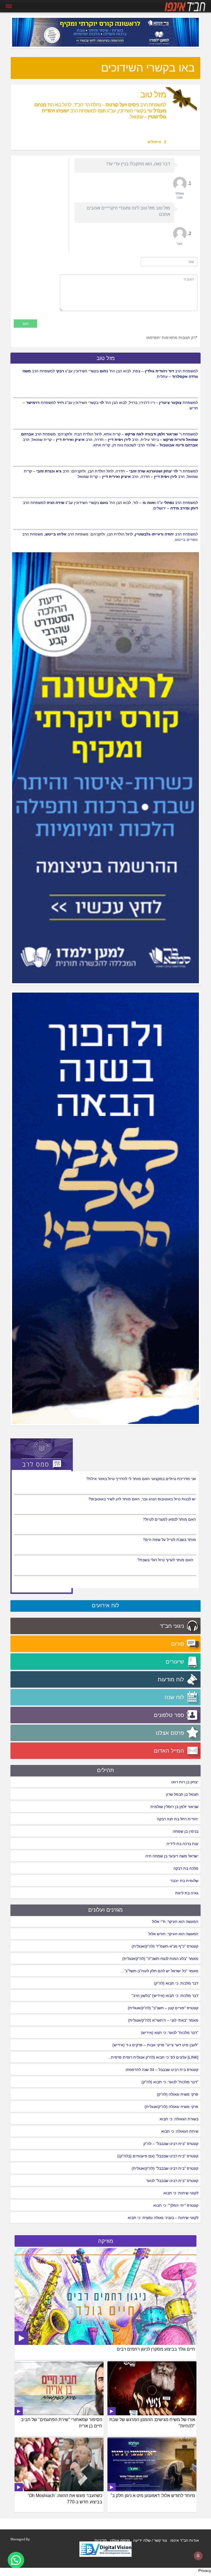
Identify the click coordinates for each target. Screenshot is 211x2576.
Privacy (205, 2571)
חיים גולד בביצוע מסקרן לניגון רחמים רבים (156, 2349)
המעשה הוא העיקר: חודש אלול (173, 1934)
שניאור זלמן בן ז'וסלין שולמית (174, 1807)
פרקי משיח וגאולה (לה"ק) (178, 2094)
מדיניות (101, 2540)
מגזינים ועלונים (105, 1910)
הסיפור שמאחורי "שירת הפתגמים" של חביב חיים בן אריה (62, 2423)
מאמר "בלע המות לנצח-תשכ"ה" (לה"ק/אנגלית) (160, 1959)
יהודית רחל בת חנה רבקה (178, 1819)
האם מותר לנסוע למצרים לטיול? (169, 1540)
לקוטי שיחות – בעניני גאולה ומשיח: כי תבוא (163, 2218)
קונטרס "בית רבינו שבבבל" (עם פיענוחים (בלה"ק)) (158, 2156)
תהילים (105, 1770)
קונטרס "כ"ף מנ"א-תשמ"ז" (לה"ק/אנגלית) (165, 1946)
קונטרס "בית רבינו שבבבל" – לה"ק (171, 2144)
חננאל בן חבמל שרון (182, 1794)
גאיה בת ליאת (187, 1893)
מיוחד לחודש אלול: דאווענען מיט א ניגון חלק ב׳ (153, 2496)
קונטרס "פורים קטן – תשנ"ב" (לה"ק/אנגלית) (163, 2008)
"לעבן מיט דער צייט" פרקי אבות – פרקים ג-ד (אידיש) (155, 2045)
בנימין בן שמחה (186, 1831)
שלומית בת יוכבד (184, 1881)
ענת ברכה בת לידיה (182, 1844)
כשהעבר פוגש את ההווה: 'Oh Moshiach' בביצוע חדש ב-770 (65, 2499)
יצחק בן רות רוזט (185, 1782)
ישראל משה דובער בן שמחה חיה (172, 1856)
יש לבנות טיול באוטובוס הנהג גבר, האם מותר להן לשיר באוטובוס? (142, 1519)
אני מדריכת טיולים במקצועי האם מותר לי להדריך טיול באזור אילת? (141, 1499)
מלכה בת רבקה (186, 1868)
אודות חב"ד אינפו (185, 2540)
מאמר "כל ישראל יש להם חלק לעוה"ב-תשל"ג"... (160, 1971)
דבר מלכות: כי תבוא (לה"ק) (176, 1983)
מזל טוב (106, 358)
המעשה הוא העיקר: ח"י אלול (175, 1922)
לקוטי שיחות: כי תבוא (181, 2193)
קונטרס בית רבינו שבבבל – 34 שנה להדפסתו (162, 2070)
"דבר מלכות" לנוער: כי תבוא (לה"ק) (170, 2082)
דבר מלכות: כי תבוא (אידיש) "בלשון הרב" (165, 1996)
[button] (16, 2560)
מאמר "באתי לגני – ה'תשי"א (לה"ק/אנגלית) (163, 2020)
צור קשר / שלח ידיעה (150, 2540)
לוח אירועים (105, 1605)
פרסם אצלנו (120, 2540)
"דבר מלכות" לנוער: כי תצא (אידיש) (170, 2033)
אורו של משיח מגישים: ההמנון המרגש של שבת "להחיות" (152, 2423)
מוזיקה (106, 2241)
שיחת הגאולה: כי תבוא (180, 2131)
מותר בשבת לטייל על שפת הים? (169, 1560)
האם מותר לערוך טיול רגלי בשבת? (168, 1479)
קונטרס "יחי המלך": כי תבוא (176, 2205)
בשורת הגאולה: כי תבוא (179, 2119)
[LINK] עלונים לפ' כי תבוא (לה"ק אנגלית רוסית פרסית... (153, 2057)
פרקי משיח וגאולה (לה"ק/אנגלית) (171, 2107)
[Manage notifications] (198, 2556)
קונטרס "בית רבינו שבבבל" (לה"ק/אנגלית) (165, 2168)
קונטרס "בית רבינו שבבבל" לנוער (172, 2181)
